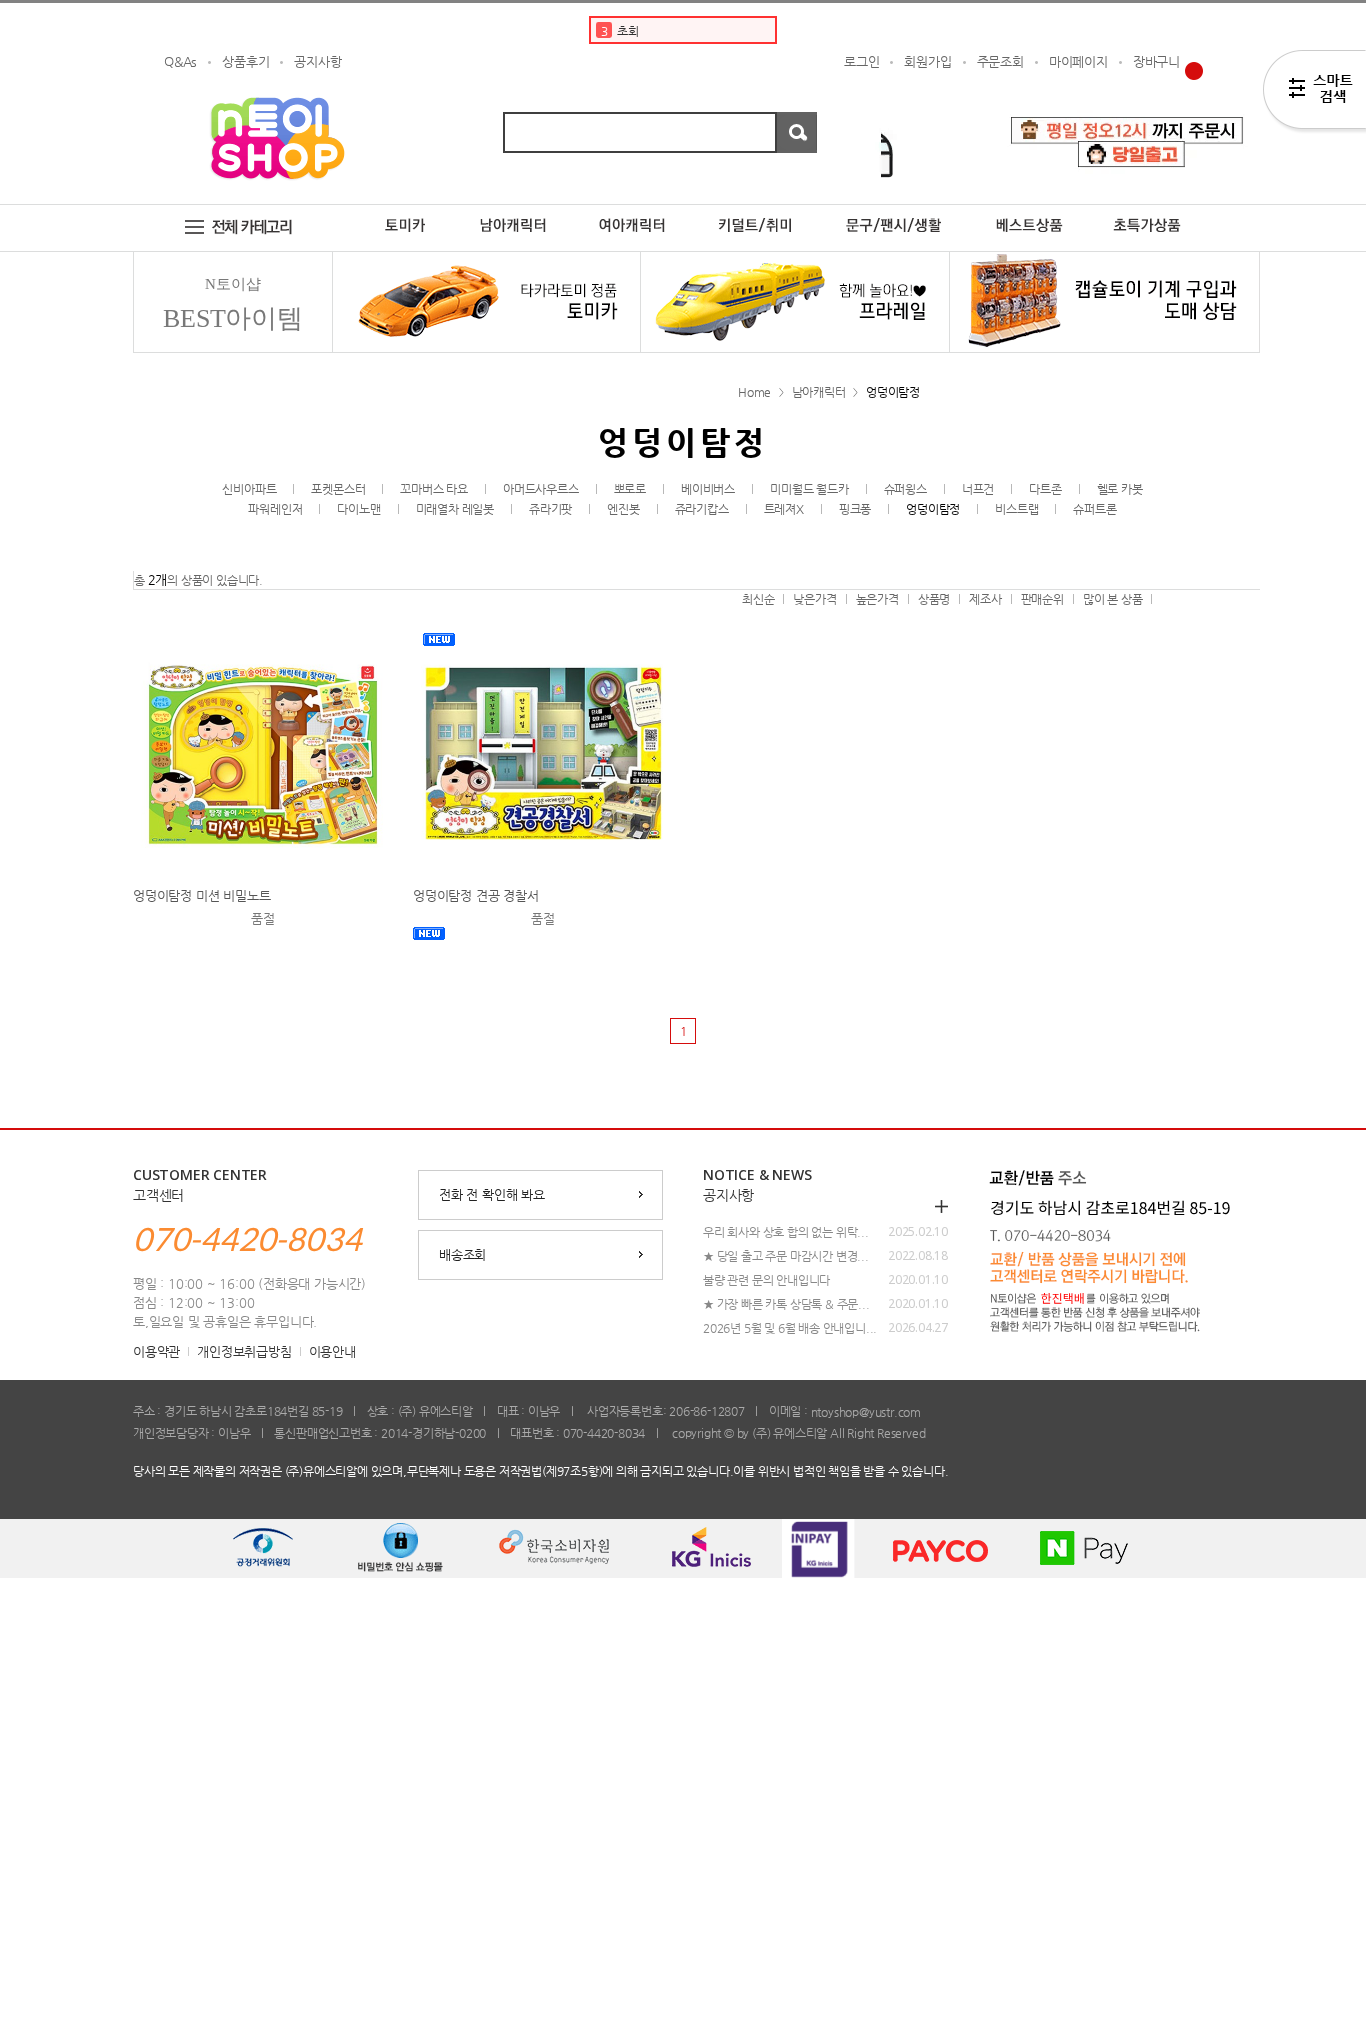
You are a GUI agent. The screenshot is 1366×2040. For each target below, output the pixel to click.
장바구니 (1156, 61)
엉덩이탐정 (893, 392)
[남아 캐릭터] (513, 212)
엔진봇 (623, 509)
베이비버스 (708, 489)
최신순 (758, 599)
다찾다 (1314, 93)
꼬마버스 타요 (434, 489)
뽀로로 (630, 489)
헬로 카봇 (1120, 489)
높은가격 (877, 599)
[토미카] (405, 212)
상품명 (934, 599)
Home (754, 392)
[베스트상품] (1029, 212)
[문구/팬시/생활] (895, 212)
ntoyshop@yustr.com (866, 1411)
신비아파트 (249, 489)
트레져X (784, 509)
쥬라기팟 (550, 509)
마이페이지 (1078, 61)
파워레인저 (275, 509)
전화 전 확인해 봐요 (492, 1194)
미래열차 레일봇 (455, 509)
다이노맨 (358, 509)
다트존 (1045, 489)
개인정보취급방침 (244, 1351)
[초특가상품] (1163, 212)
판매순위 (1042, 599)
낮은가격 (814, 599)
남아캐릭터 (819, 392)
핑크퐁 (855, 509)
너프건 (978, 489)
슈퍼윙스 (905, 489)
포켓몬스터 (338, 489)
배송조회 (462, 1254)
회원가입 (927, 61)
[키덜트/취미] (756, 212)
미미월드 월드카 (809, 489)
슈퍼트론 (1094, 509)
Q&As (180, 61)
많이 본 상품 (1113, 599)
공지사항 (317, 61)
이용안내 (332, 1351)
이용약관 (156, 1351)
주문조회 (1000, 61)
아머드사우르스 (541, 489)
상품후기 (245, 61)
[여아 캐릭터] (632, 212)
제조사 (985, 599)
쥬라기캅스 (702, 509)
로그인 (861, 61)
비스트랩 (1016, 509)
